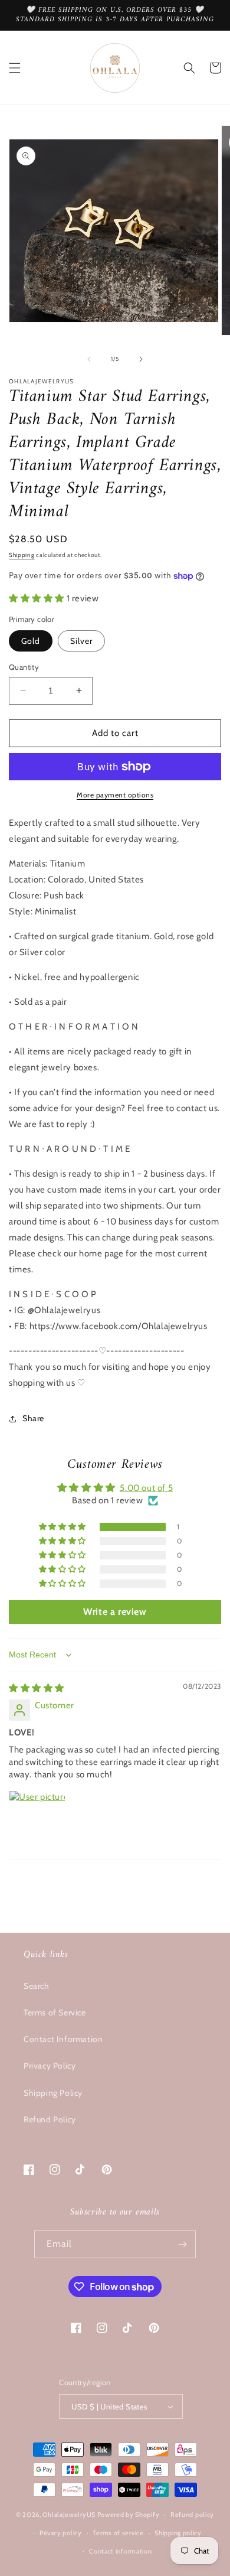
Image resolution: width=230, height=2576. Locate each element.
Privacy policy (61, 2533)
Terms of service (118, 2533)
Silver (81, 641)
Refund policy (192, 2515)
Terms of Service (55, 2012)
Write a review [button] (115, 1612)
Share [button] (33, 1418)
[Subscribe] (182, 2244)
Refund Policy (50, 2119)
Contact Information (63, 2039)
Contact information (120, 2551)
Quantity (24, 667)
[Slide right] (141, 359)
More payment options (115, 795)
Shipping (22, 555)
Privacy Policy (50, 2066)
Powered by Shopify (129, 2515)
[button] (15, 68)
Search (37, 1986)
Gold (31, 641)
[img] (37, 1688)
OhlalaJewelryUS (69, 2515)
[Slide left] (89, 359)
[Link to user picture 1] (37, 1819)
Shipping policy (178, 2533)
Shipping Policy (53, 2093)
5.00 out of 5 (146, 1488)
